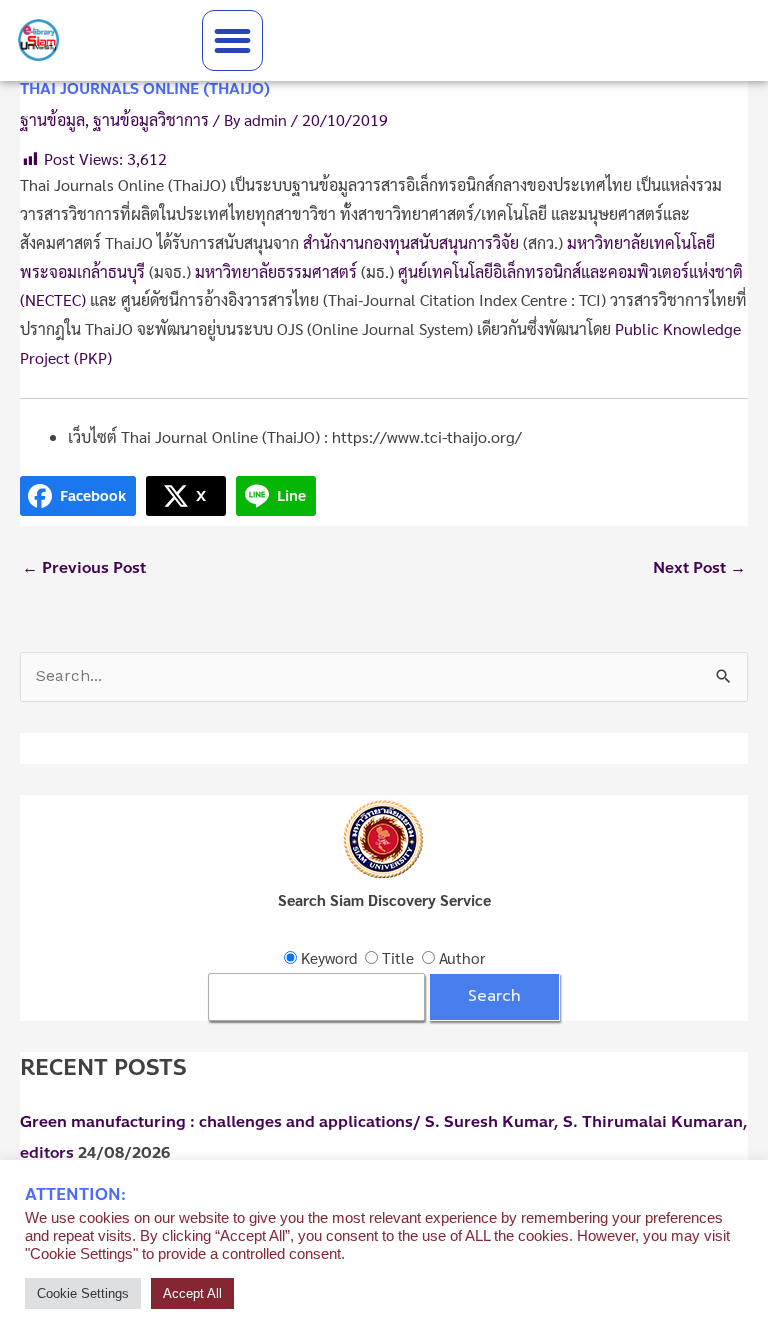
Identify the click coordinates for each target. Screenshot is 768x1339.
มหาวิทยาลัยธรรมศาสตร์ (276, 271)
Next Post (699, 568)
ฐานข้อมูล (52, 119)
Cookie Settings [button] (83, 1293)
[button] (232, 40)
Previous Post (84, 568)
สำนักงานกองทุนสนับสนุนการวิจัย (411, 242)
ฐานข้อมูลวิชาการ (151, 119)
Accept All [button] (192, 1293)
